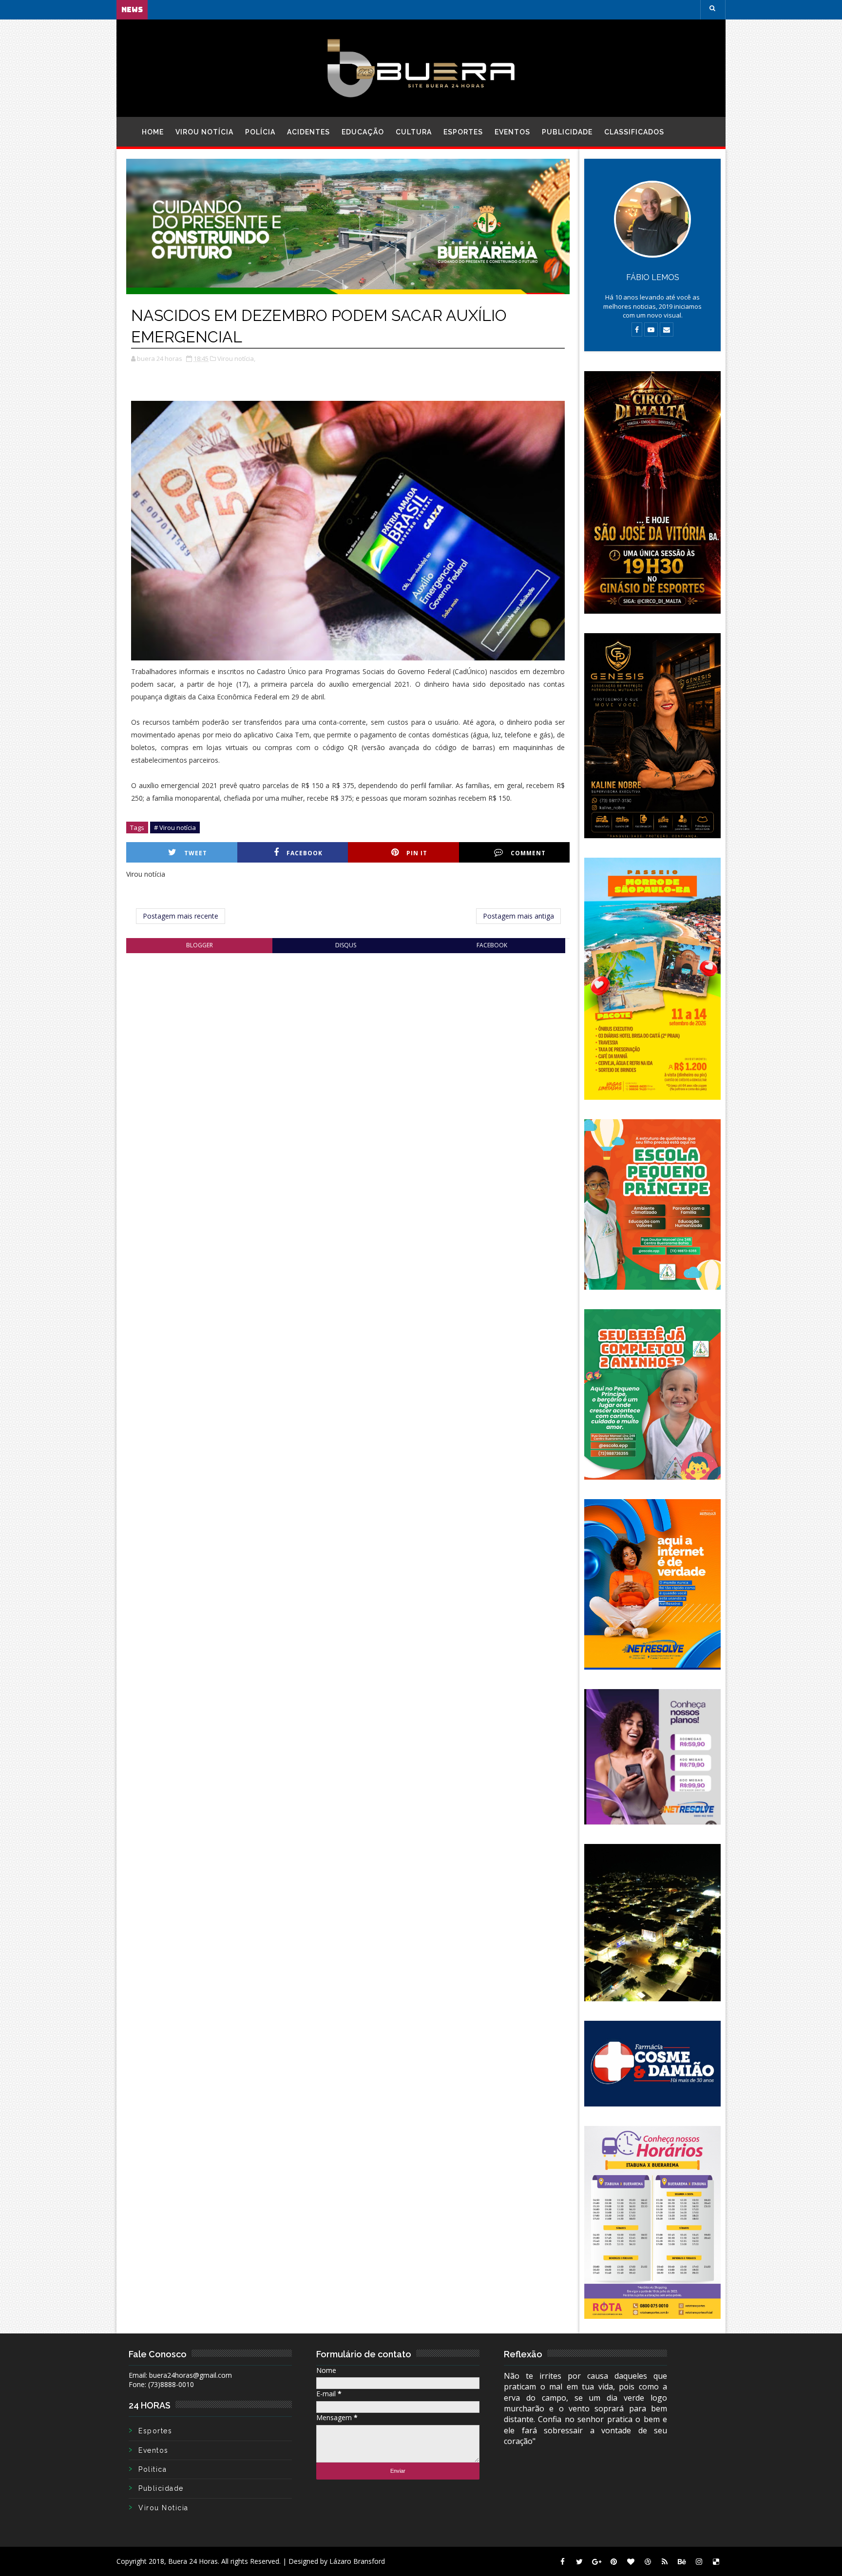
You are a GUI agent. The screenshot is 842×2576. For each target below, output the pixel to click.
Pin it (417, 853)
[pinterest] (613, 2561)
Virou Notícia (204, 132)
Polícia (260, 132)
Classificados (634, 132)
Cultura (414, 132)
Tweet (196, 853)
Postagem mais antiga (518, 916)
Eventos (512, 132)
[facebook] (562, 2561)
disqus (346, 945)
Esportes (463, 132)
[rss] (665, 2561)
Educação (363, 132)
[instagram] (699, 2561)
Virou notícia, (236, 358)
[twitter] (579, 2561)
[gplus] (596, 2561)
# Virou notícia (175, 827)
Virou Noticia (163, 2508)
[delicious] (716, 2561)
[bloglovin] (631, 2561)
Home (153, 132)
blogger (200, 945)
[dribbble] (648, 2561)
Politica (153, 2469)
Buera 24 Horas (193, 2561)
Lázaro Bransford (357, 2561)
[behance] (682, 2561)
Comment (528, 853)
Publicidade (567, 132)
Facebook (305, 853)
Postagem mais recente (181, 916)
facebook (492, 945)
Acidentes (308, 132)
